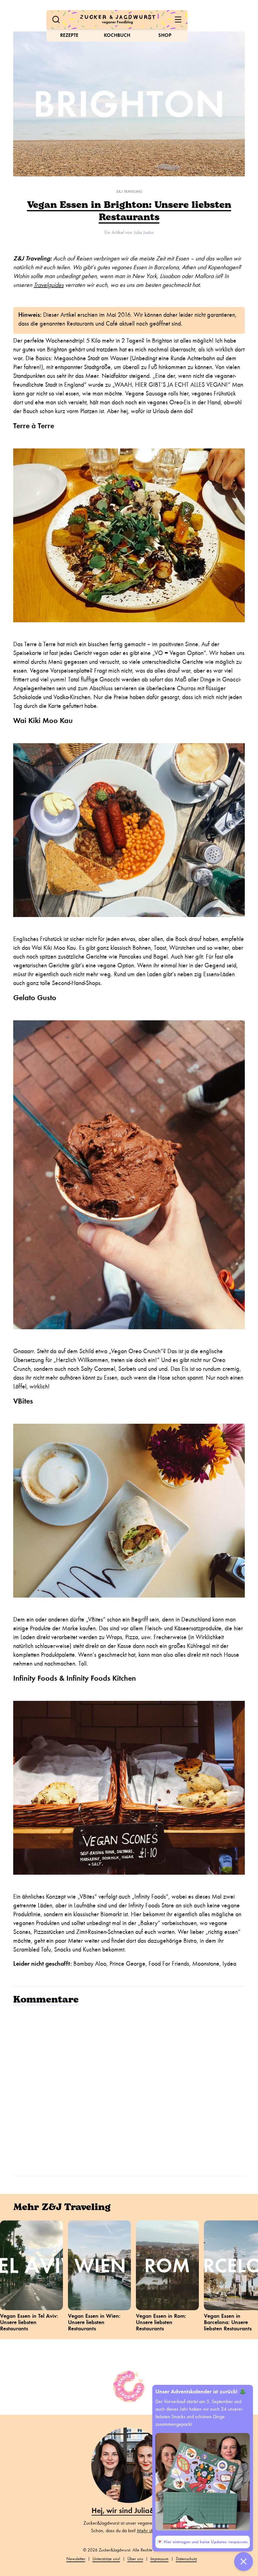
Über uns (135, 2559)
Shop (165, 35)
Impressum (160, 2559)
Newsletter (76, 2559)
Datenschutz (186, 2559)
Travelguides (49, 285)
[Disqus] (129, 2090)
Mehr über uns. (152, 2531)
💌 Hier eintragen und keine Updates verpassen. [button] (203, 2542)
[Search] (56, 20)
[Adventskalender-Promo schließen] (244, 2562)
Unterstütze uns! (106, 2559)
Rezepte (69, 35)
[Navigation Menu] (178, 20)
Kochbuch (117, 35)
